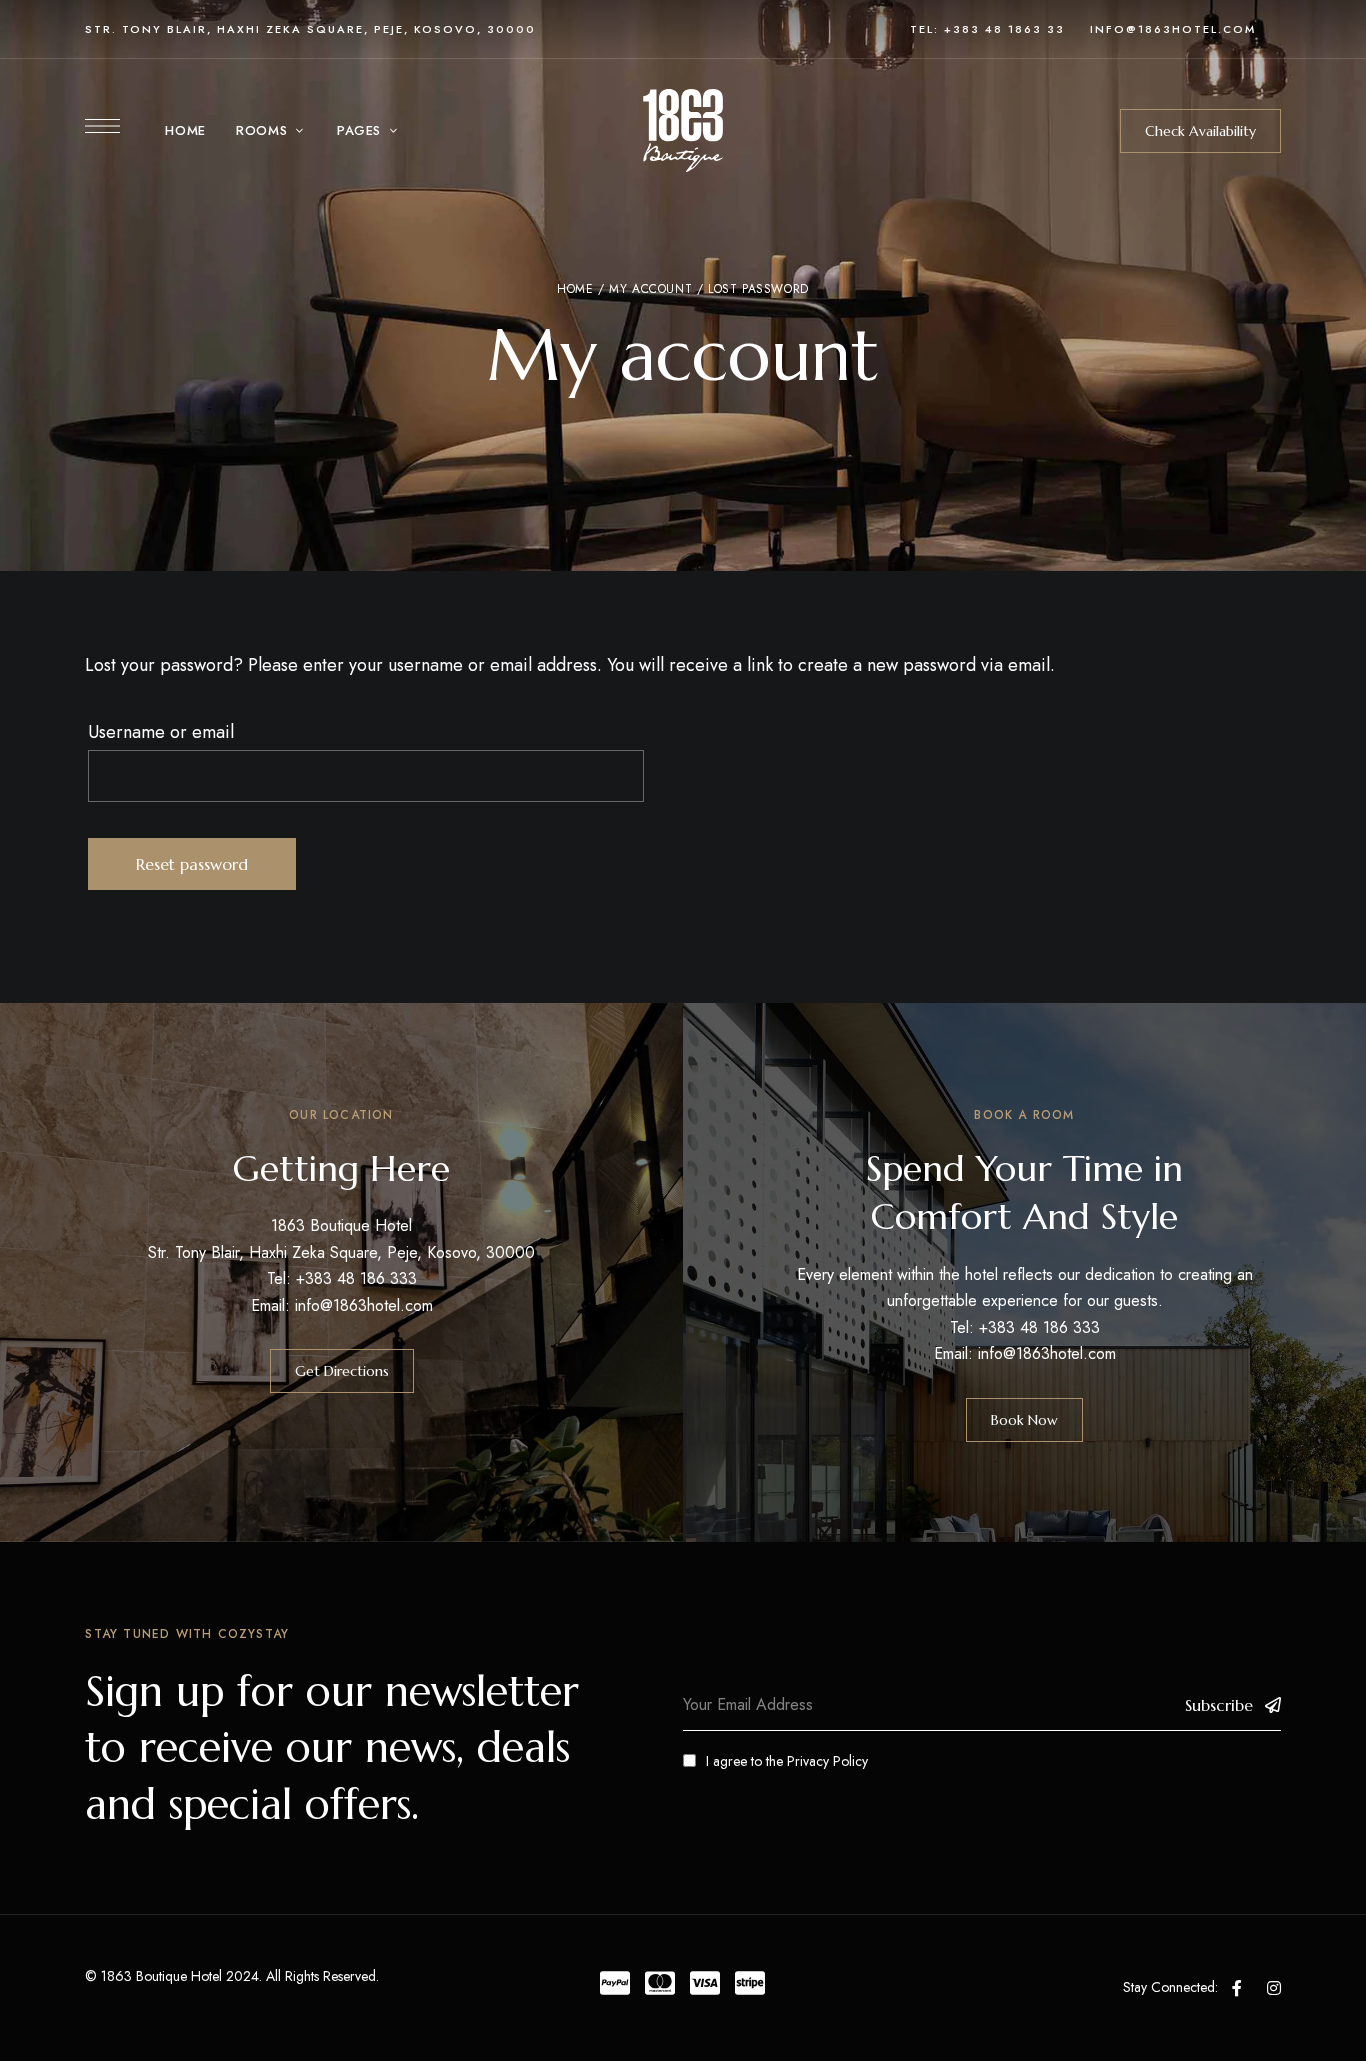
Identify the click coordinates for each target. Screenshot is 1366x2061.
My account (650, 289)
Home (575, 289)
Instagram (1274, 1988)
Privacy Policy (827, 1761)
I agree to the (787, 1761)
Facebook (1237, 1988)
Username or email (161, 732)
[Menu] (102, 126)
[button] (1200, 131)
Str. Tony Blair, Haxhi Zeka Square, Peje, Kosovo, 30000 (310, 29)
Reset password (192, 864)
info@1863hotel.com (364, 1305)
